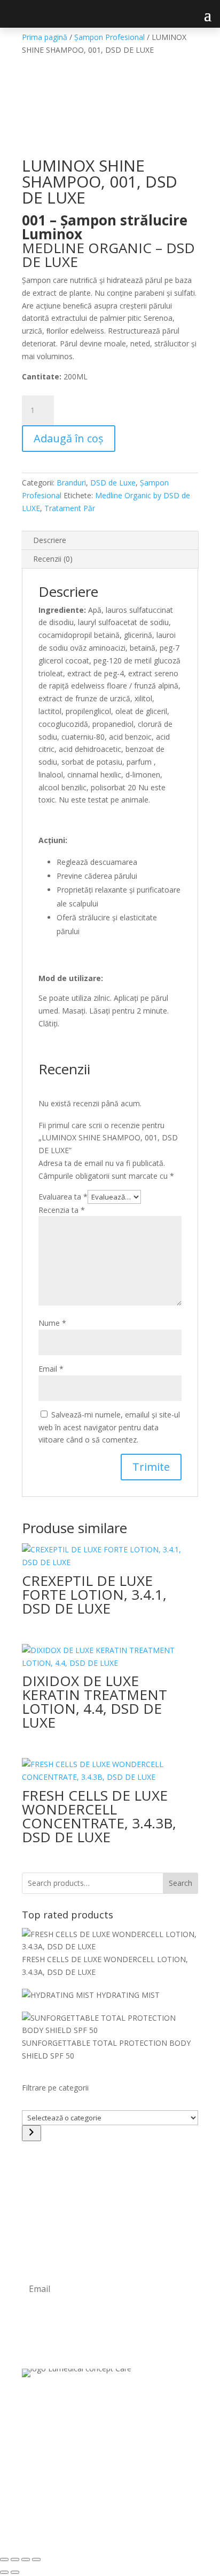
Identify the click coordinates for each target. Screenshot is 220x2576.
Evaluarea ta (63, 1197)
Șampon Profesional (109, 37)
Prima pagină (45, 37)
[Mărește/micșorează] (4, 2559)
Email (51, 1369)
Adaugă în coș (69, 438)
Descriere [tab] (50, 540)
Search (180, 1883)
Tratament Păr (70, 508)
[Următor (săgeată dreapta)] (15, 2572)
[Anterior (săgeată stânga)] (4, 2572)
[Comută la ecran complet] (15, 2559)
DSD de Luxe (113, 483)
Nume (52, 1323)
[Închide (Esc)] (36, 2559)
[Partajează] (26, 2559)
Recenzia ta (62, 1210)
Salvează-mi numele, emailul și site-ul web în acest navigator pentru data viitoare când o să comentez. (109, 1427)
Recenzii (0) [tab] (53, 559)
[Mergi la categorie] (32, 2133)
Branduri (71, 483)
